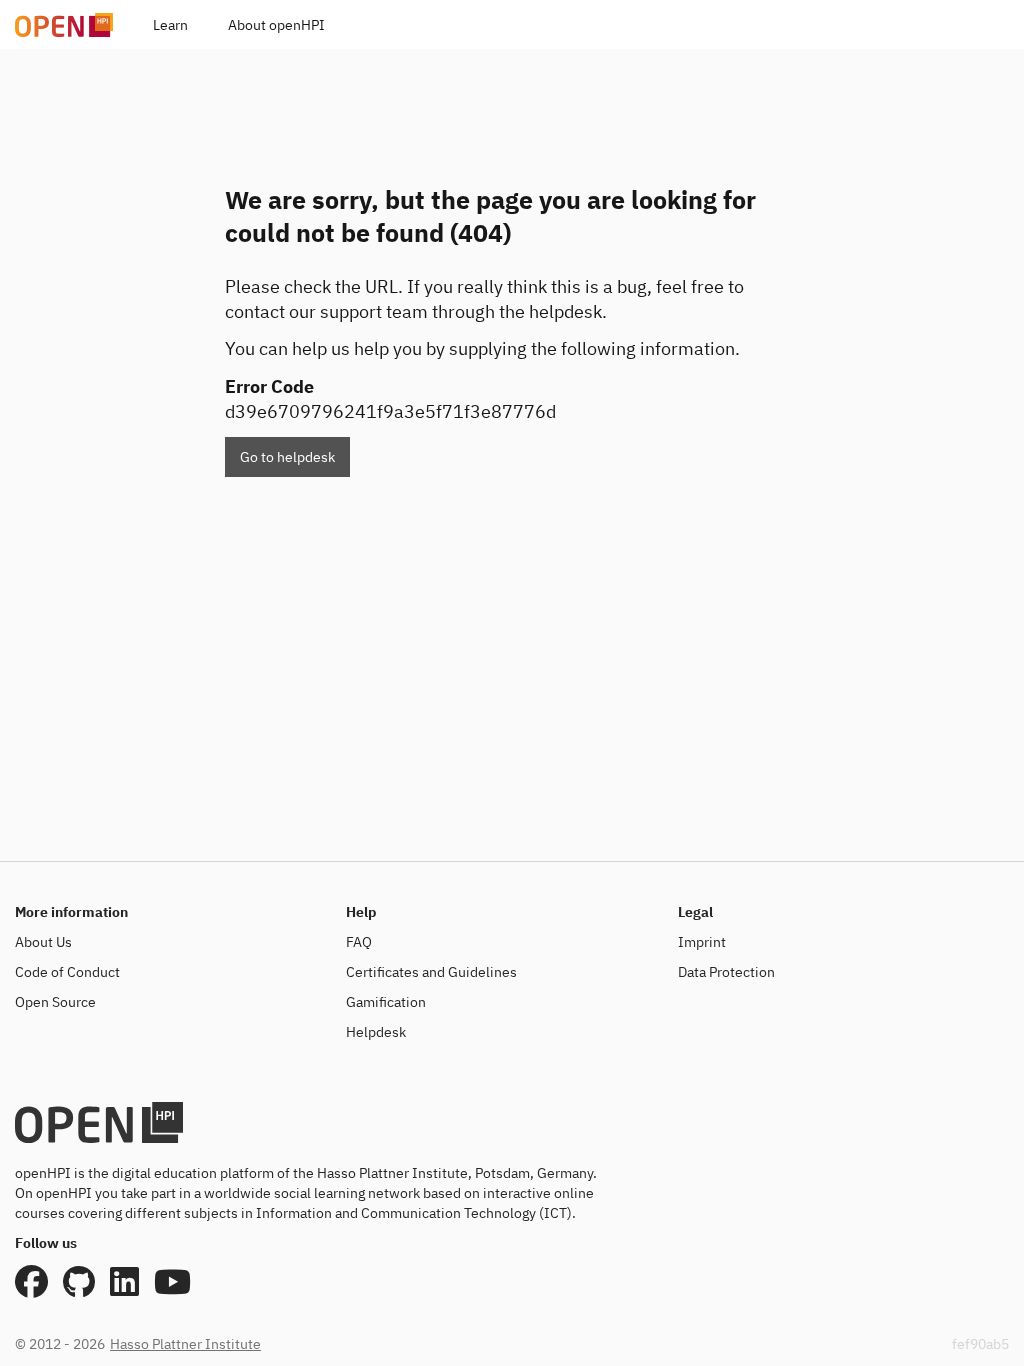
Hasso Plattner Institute (185, 1344)
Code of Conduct (67, 972)
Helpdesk (376, 1032)
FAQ (359, 942)
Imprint (702, 942)
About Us (43, 942)
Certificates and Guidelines (431, 972)
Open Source (55, 1002)
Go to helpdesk (287, 457)
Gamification (386, 1002)
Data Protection (726, 972)
